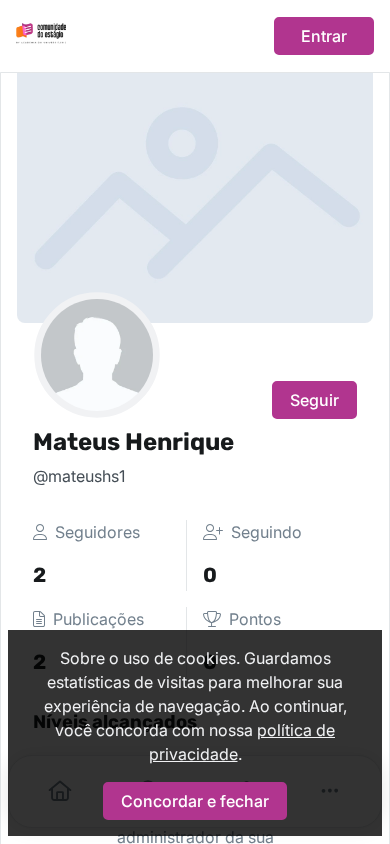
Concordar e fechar (195, 801)
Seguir (314, 400)
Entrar (324, 36)
